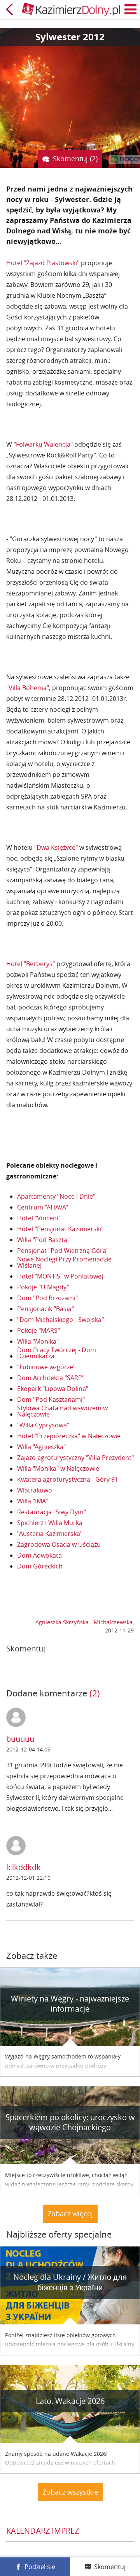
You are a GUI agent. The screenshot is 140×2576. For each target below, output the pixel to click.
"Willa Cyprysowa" (43, 1425)
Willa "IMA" (32, 1501)
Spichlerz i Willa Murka (50, 1523)
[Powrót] (9, 9)
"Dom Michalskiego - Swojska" (60, 1320)
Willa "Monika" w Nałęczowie (58, 1468)
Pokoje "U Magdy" (43, 1287)
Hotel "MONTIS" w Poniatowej (60, 1276)
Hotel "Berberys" (31, 964)
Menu (131, 9)
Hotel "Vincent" (39, 1218)
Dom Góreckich (40, 1566)
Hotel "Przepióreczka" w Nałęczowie (69, 1436)
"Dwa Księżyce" (56, 847)
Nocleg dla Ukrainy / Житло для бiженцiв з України (70, 2282)
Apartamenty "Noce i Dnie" (56, 1196)
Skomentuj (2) (75, 159)
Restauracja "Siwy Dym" (52, 1512)
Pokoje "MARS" (38, 1330)
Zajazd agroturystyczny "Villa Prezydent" (75, 1458)
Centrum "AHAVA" (43, 1207)
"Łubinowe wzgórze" (46, 1367)
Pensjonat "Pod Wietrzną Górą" (63, 1251)
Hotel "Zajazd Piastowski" (43, 263)
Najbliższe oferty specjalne (59, 2234)
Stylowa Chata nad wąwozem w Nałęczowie (62, 1411)
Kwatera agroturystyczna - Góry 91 (68, 1479)
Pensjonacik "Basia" (45, 1309)
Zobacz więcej (70, 2214)
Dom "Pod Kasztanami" (51, 1399)
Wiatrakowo (35, 1490)
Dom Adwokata (39, 1555)
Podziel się (40, 2567)
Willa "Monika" (38, 1341)
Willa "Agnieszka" (41, 1447)
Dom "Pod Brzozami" (47, 1298)
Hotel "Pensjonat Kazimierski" (60, 1229)
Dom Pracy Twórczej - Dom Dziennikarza (57, 1353)
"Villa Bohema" (28, 688)
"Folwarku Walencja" (43, 444)
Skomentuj (110, 2567)
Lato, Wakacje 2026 (70, 2401)
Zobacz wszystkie (70, 2492)
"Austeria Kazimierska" (50, 1534)
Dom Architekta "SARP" (51, 1378)
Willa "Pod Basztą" (43, 1240)
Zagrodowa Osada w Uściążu (59, 1544)
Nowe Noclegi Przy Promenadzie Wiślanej (64, 1262)
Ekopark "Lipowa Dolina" (53, 1389)
